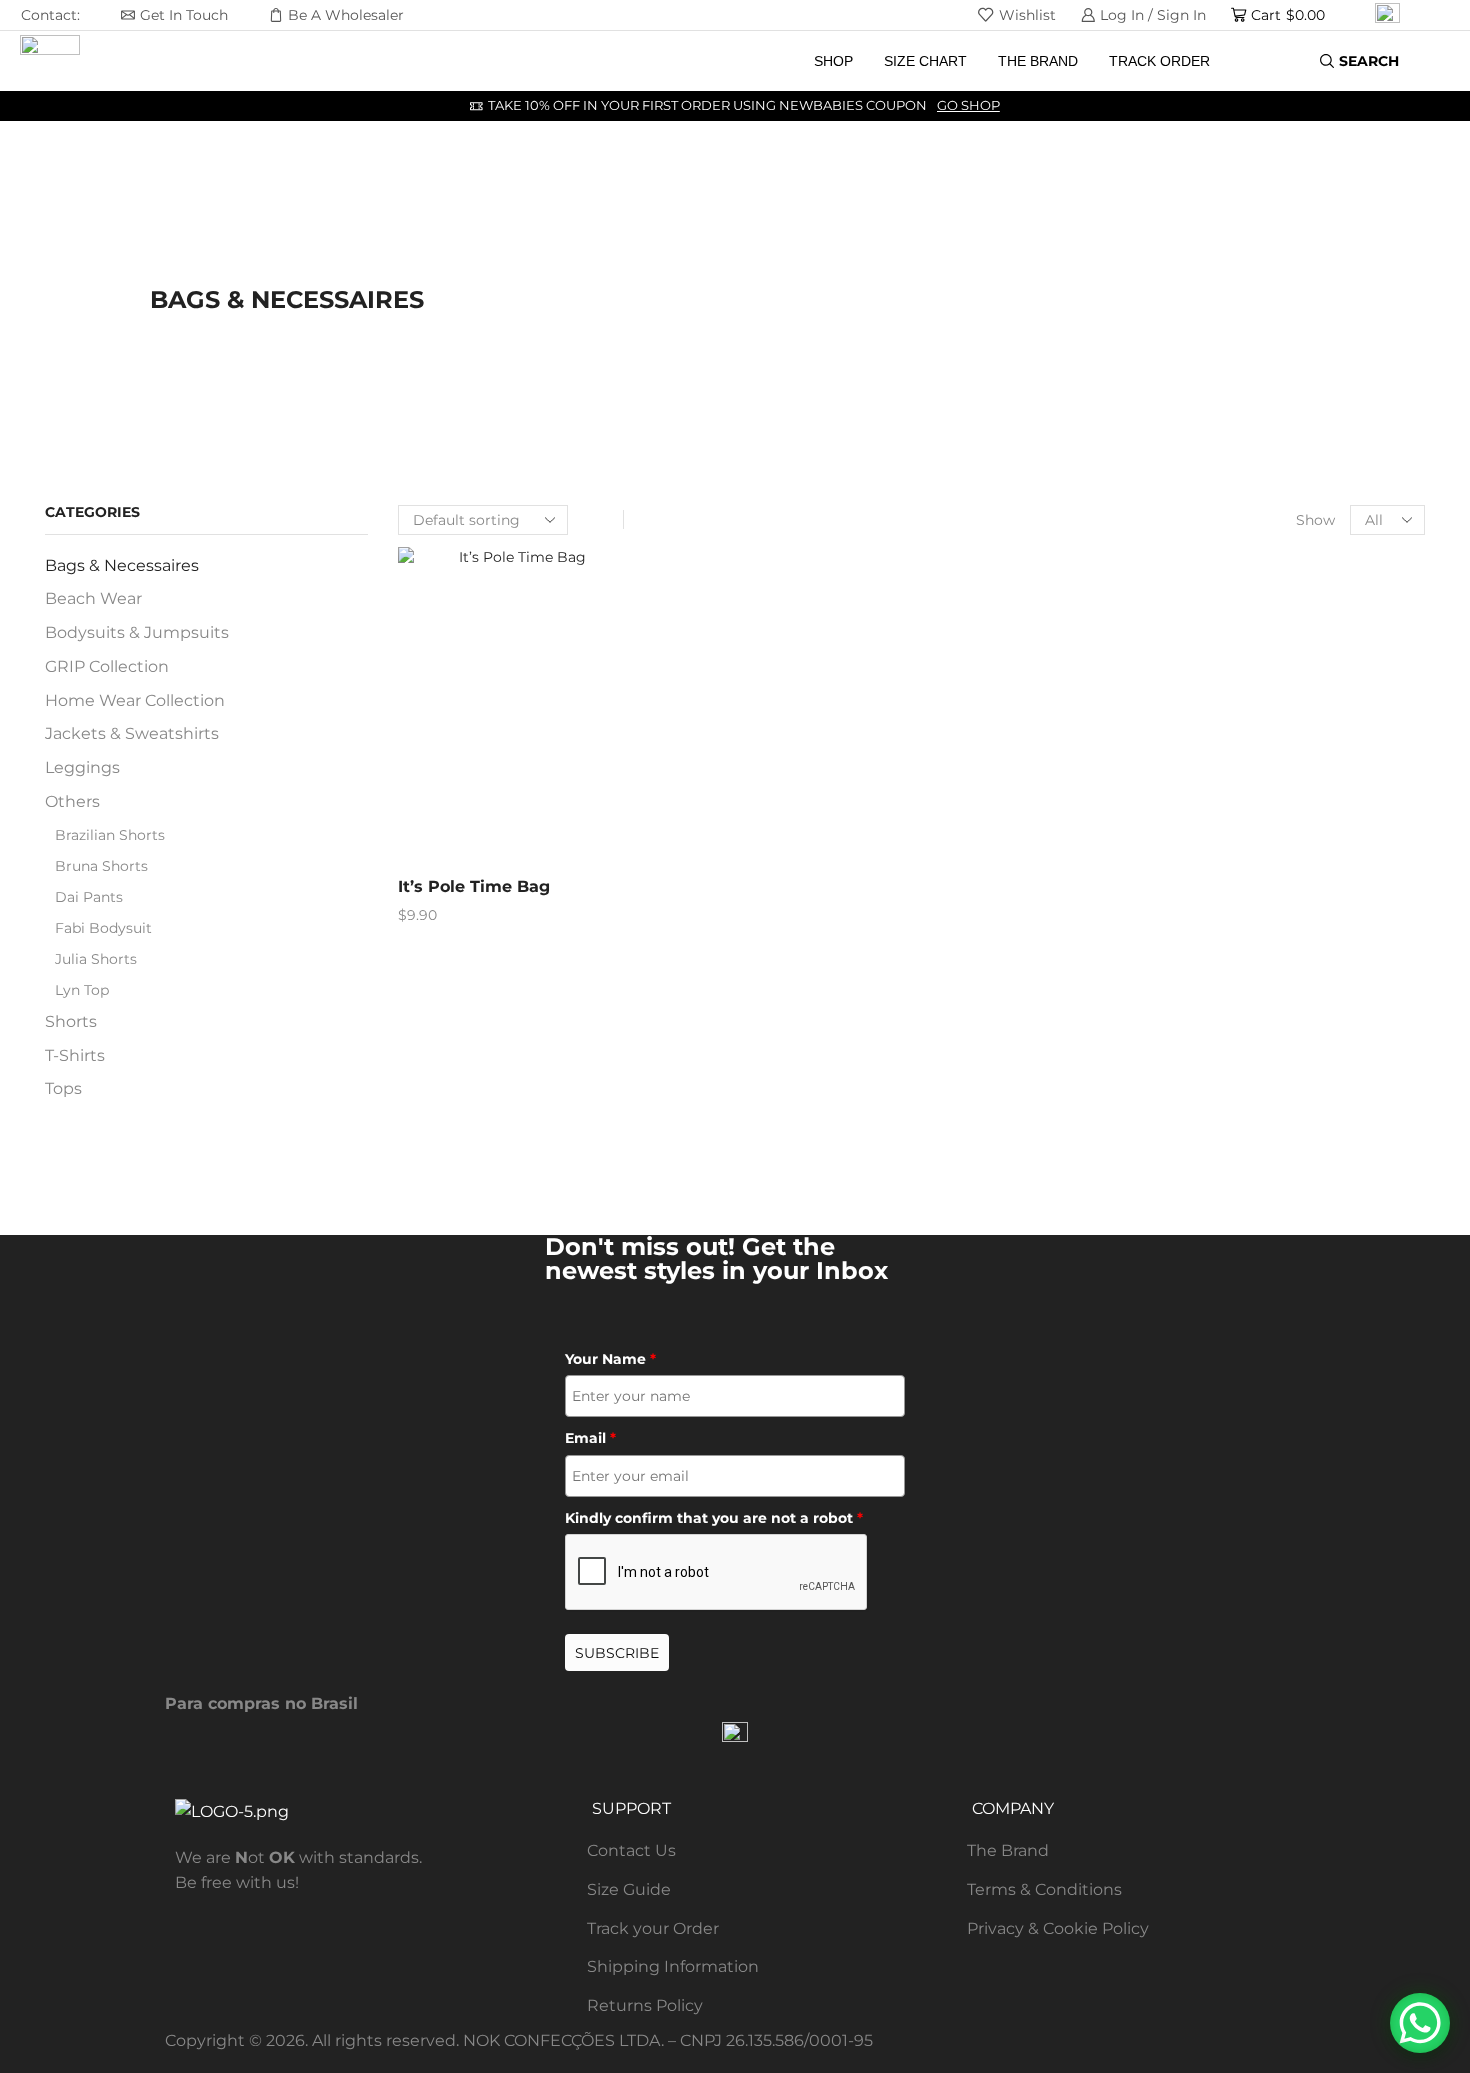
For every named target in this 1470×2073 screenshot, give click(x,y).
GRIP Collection (107, 666)
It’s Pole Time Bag (474, 886)
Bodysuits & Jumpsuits (137, 632)
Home (170, 276)
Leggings (82, 767)
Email (590, 1438)
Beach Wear (93, 598)
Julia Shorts (96, 959)
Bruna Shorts (101, 866)
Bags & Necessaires (122, 565)
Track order (1159, 61)
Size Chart (925, 61)
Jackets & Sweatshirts (132, 733)
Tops (63, 1088)
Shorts (71, 1021)
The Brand (1038, 61)
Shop (833, 61)
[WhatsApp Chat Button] (1420, 2023)
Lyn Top (82, 990)
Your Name (610, 1359)
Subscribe (617, 1653)
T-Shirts (75, 1055)
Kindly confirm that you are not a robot (714, 1518)
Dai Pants (89, 897)
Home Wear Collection (135, 700)
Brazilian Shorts (110, 835)
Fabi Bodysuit (103, 928)
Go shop (968, 105)
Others (72, 801)
